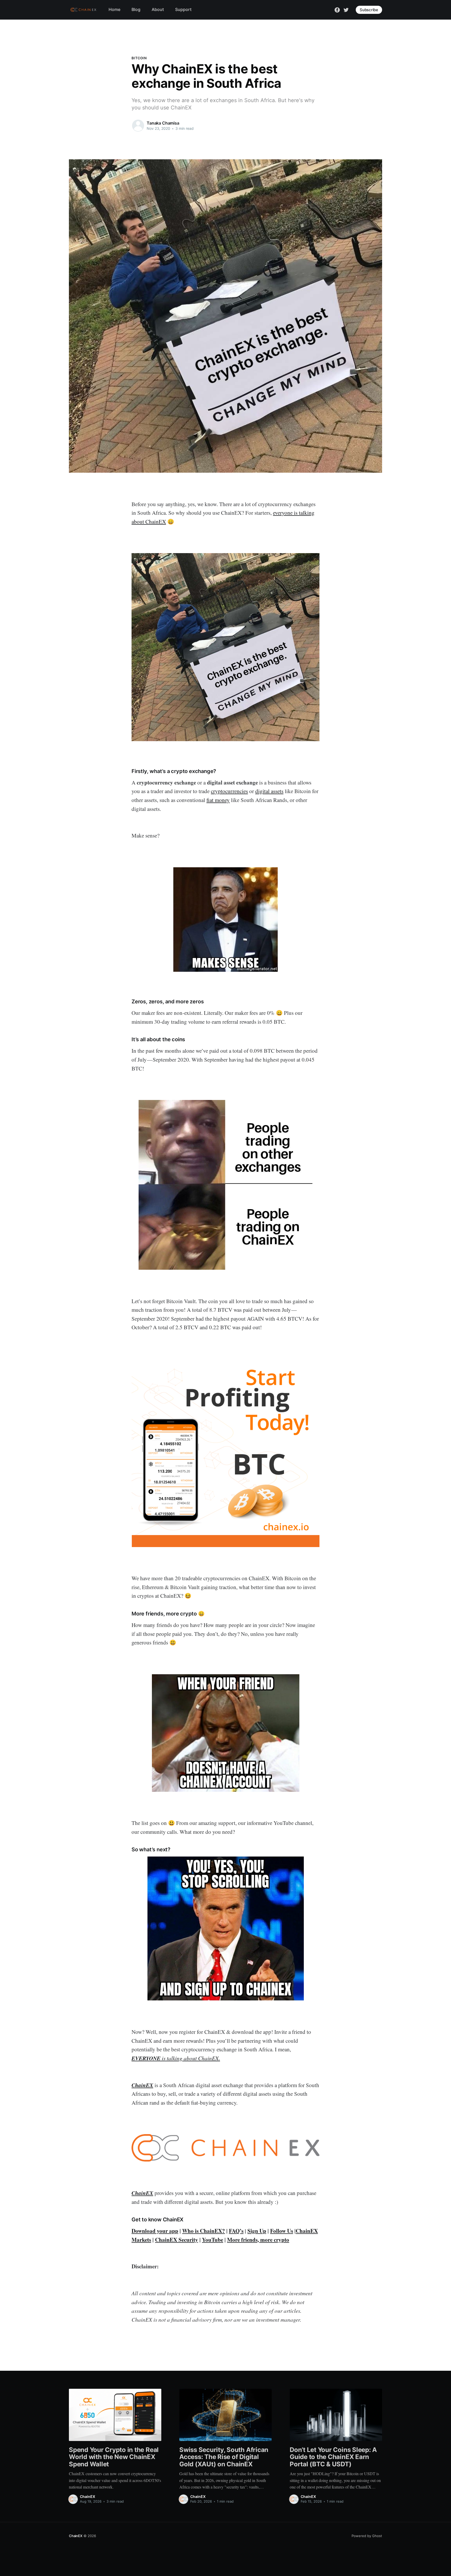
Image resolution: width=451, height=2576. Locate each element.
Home (114, 9)
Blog (136, 9)
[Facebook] (337, 9)
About (158, 9)
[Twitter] (346, 9)
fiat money (218, 800)
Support (183, 9)
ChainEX (88, 2496)
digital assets (269, 791)
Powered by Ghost (367, 2536)
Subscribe (369, 10)
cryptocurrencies (229, 791)
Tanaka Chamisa (163, 123)
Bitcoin (139, 58)
